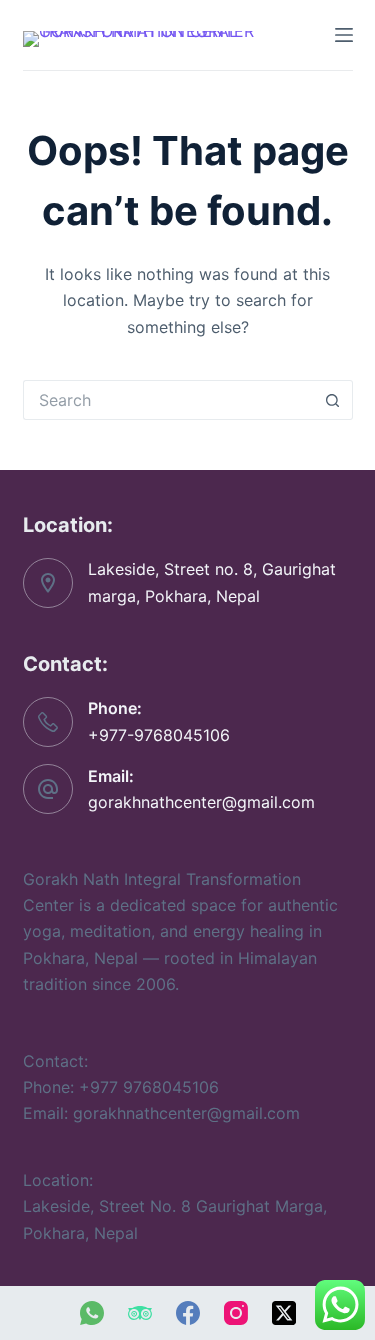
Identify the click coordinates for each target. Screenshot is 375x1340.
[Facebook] (188, 1313)
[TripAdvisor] (140, 1313)
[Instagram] (236, 1313)
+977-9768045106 (159, 735)
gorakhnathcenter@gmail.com (201, 802)
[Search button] (333, 400)
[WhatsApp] (92, 1313)
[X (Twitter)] (284, 1313)
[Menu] (344, 35)
